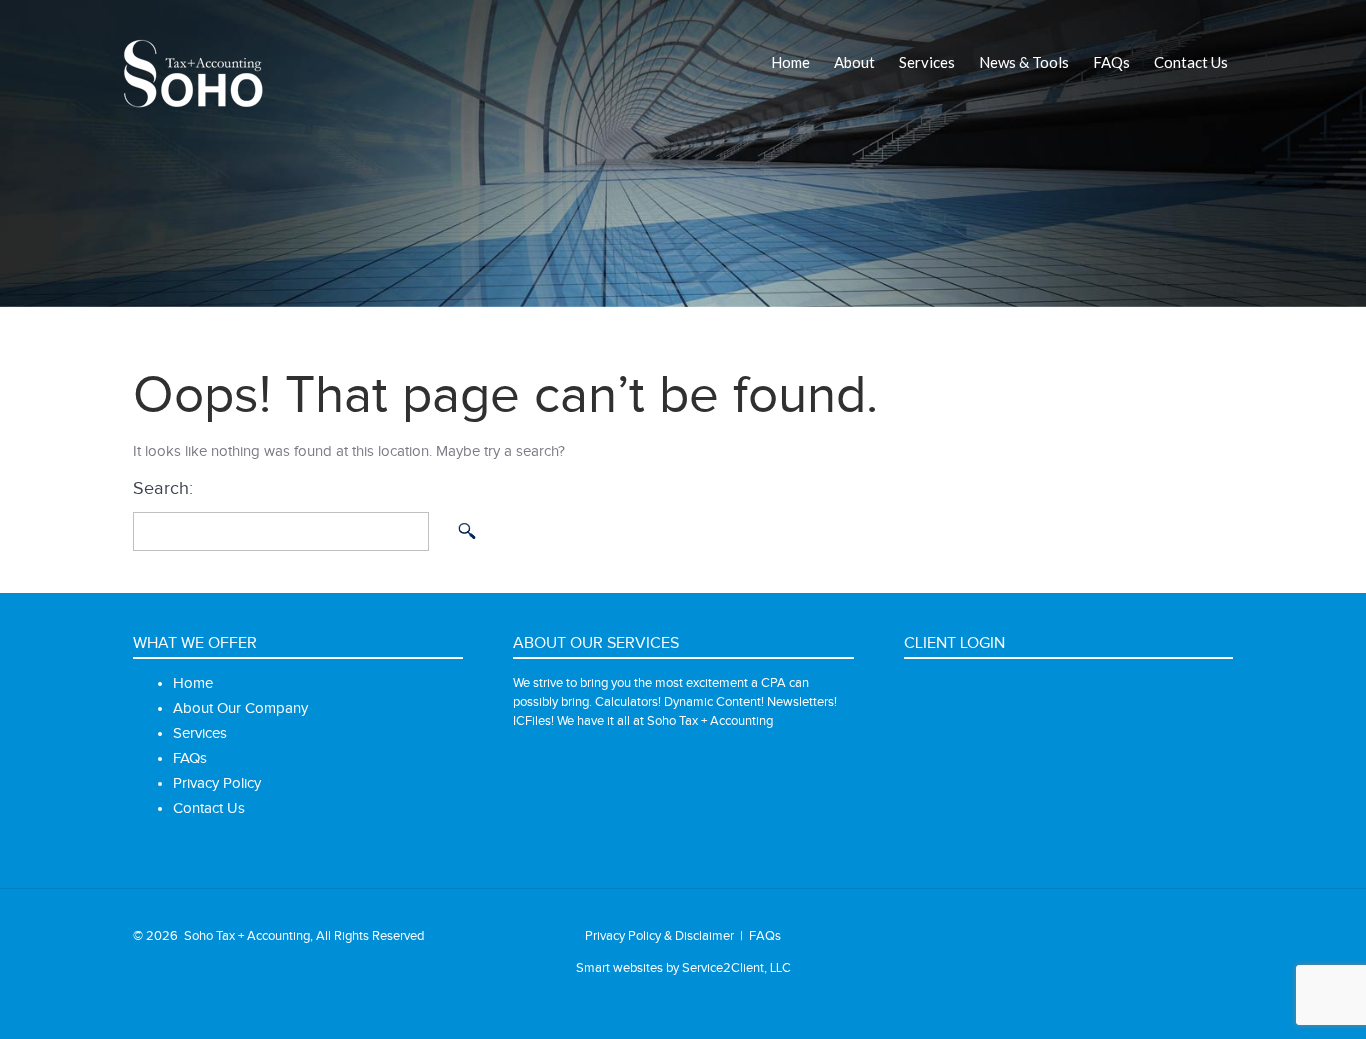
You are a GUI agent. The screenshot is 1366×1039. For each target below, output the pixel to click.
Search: (163, 488)
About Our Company (240, 708)
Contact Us (1191, 62)
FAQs (1111, 62)
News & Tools (1024, 62)
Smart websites (619, 968)
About (854, 62)
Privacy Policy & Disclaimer (659, 936)
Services (927, 62)
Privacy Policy (217, 783)
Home (790, 62)
